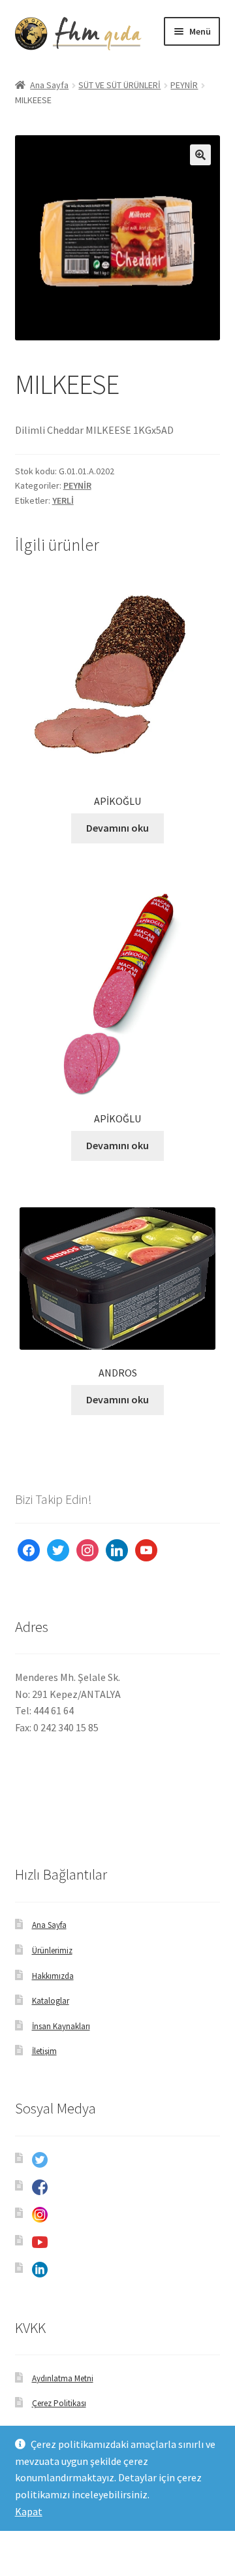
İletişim (44, 2051)
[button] (200, 155)
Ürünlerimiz (52, 1950)
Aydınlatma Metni (63, 2378)
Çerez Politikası (59, 2403)
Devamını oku (117, 828)
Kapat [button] (29, 2511)
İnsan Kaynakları (61, 2026)
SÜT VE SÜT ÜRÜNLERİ (119, 85)
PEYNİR (184, 85)
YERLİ (63, 500)
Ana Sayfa (49, 85)
